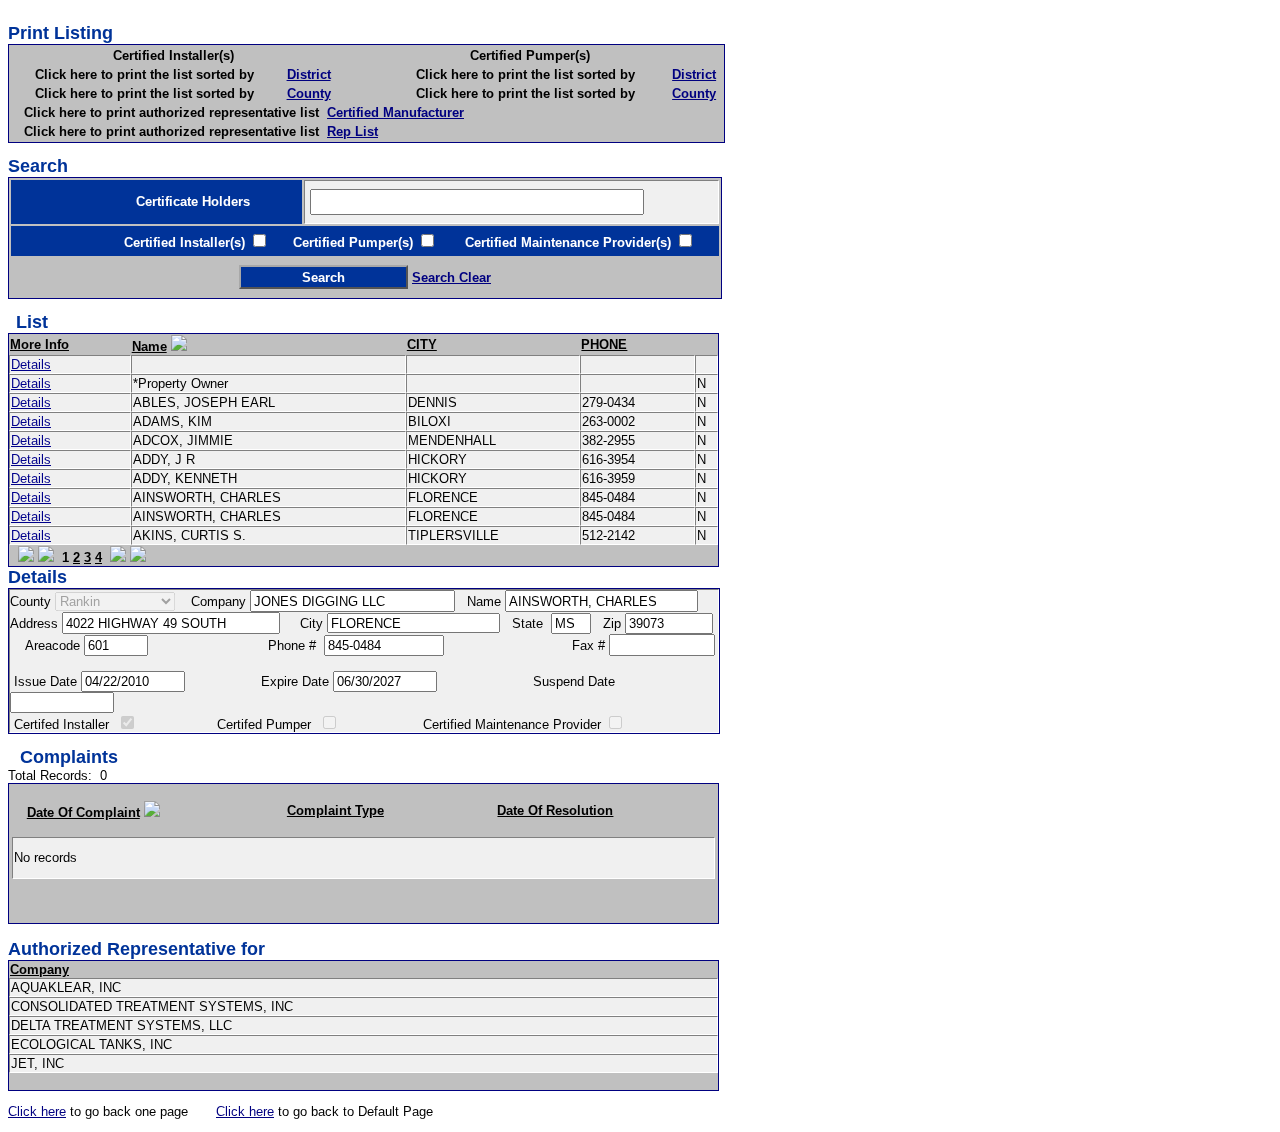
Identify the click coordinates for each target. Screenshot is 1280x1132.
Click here (37, 1111)
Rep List (352, 131)
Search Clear (451, 277)
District (309, 74)
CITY (422, 344)
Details (31, 364)
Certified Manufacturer (395, 112)
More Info (39, 344)
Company (39, 969)
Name (149, 346)
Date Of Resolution (555, 810)
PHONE (604, 344)
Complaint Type (335, 810)
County (309, 93)
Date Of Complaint (83, 812)
